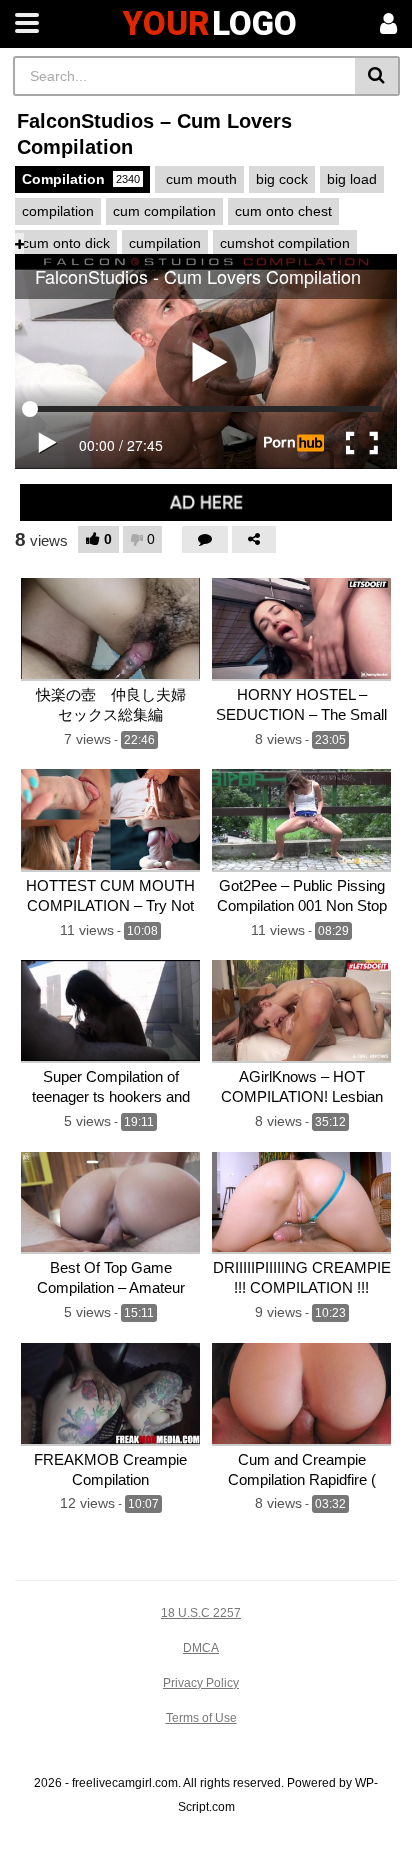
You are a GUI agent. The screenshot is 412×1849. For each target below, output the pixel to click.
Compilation (81, 179)
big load (352, 179)
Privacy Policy (201, 1683)
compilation (58, 211)
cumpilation (165, 243)
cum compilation (164, 211)
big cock (282, 179)
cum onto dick (66, 243)
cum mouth (199, 179)
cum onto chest (283, 211)
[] (377, 76)
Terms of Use (201, 1718)
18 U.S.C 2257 (201, 1613)
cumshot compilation (285, 243)
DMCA (201, 1648)
